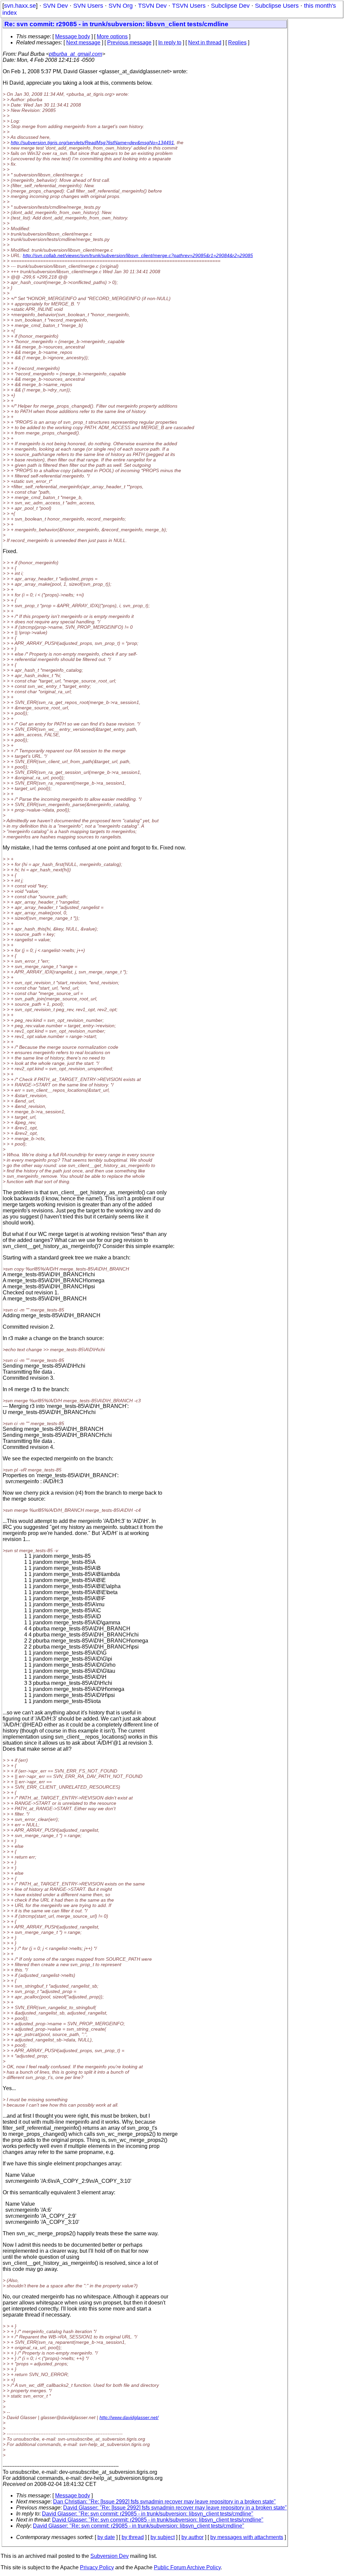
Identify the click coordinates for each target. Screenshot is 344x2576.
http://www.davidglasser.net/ (129, 2417)
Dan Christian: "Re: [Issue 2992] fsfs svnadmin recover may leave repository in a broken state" (164, 2502)
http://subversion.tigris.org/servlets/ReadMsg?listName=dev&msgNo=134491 (92, 142)
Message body (73, 36)
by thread (133, 2537)
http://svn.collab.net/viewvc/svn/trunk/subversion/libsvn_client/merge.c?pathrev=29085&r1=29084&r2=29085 (138, 255)
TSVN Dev (152, 6)
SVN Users (88, 6)
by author (192, 2537)
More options (112, 36)
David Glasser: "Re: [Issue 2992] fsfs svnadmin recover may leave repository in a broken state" (175, 2508)
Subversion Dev (110, 2556)
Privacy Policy (97, 2567)
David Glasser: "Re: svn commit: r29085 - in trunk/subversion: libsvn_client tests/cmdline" (148, 2514)
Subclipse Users (277, 6)
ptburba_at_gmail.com (76, 54)
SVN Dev (55, 6)
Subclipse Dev (230, 6)
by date (106, 2537)
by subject (163, 2537)
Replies (237, 43)
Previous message (129, 43)
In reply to (170, 43)
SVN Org (121, 6)
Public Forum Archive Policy (187, 2567)
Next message (83, 43)
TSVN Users (189, 6)
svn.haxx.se (20, 6)
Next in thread (205, 43)
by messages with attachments (247, 2537)
